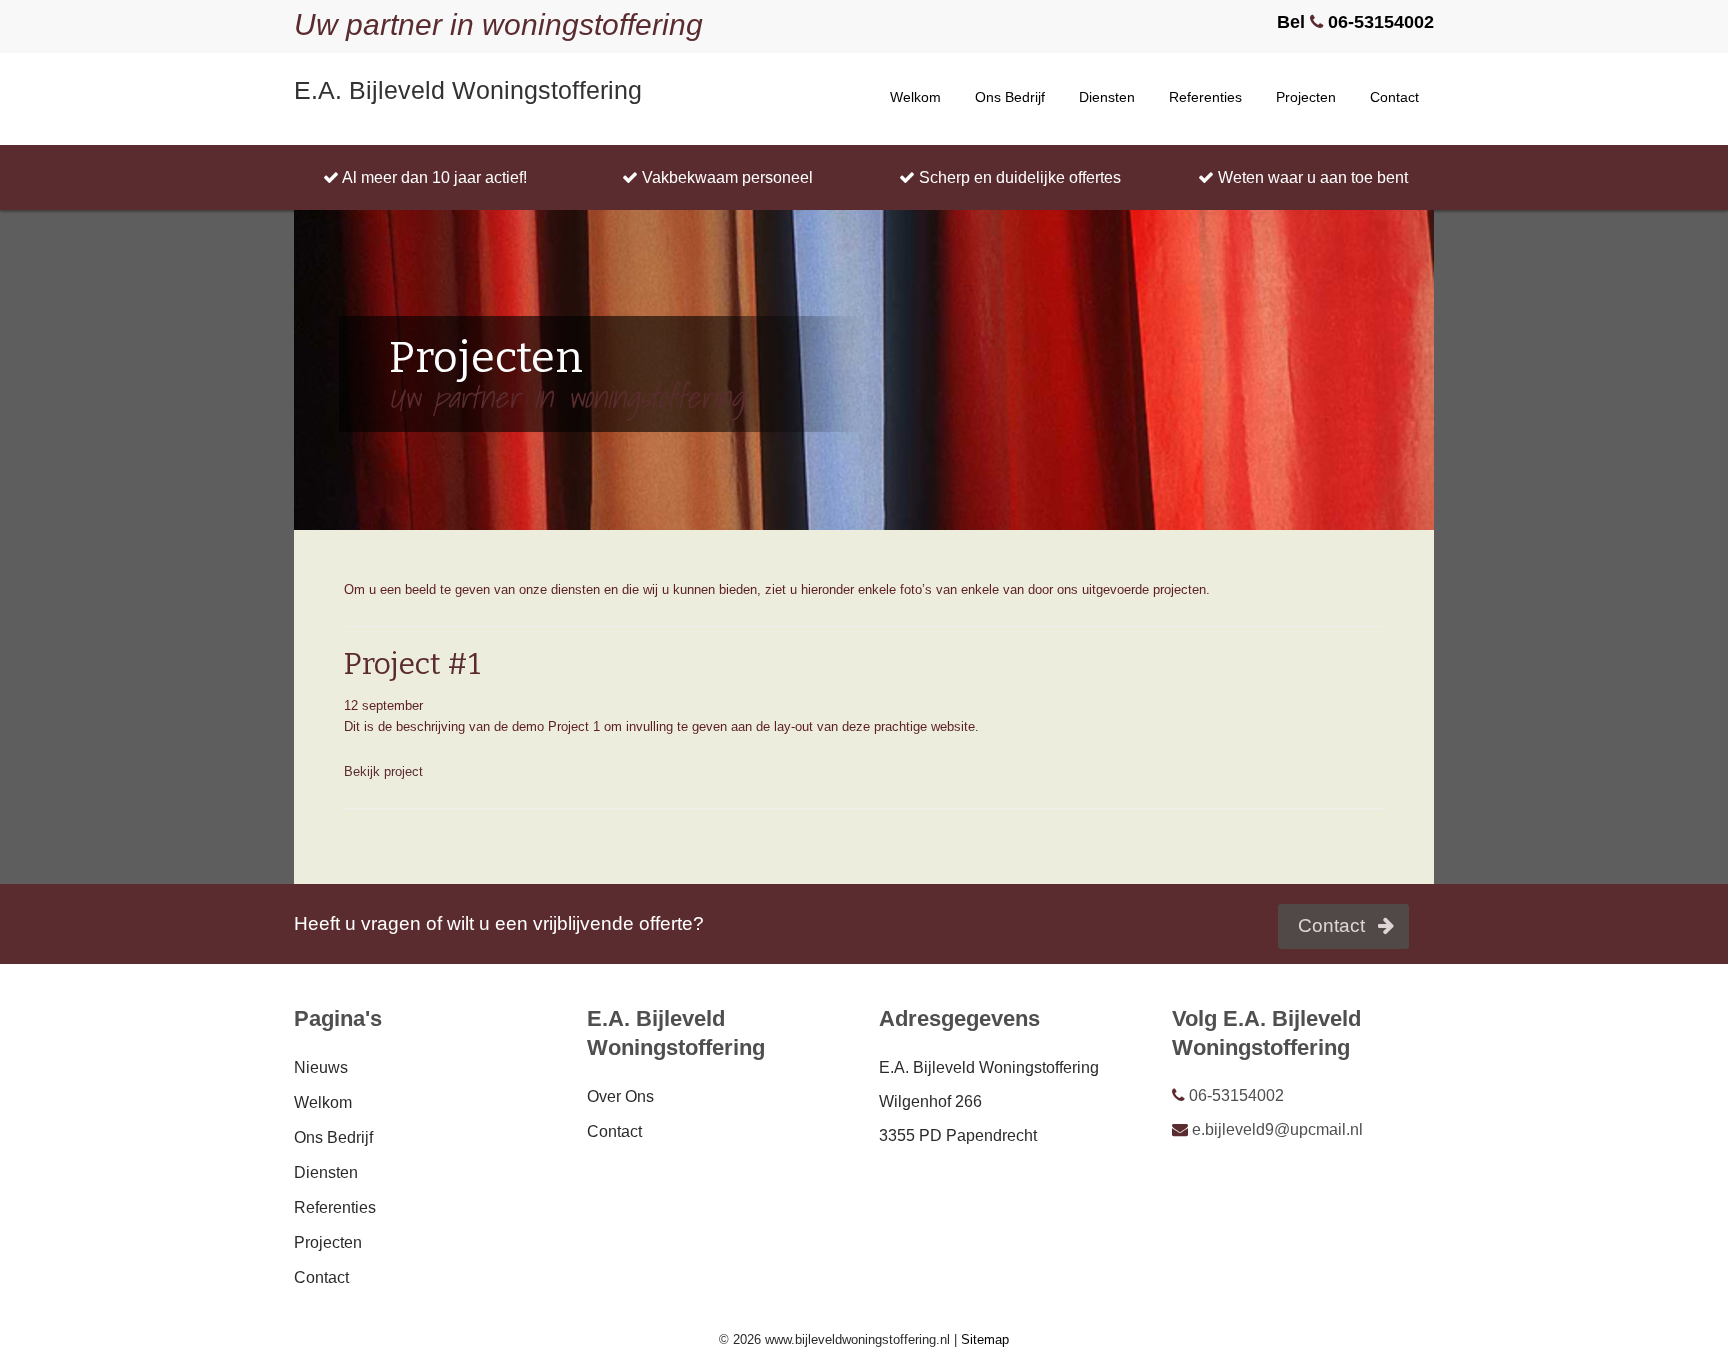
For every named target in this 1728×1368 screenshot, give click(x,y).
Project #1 (412, 664)
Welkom (915, 97)
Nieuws (321, 1067)
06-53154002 (1234, 1095)
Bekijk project (383, 771)
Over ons (620, 1096)
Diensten (1107, 97)
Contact (1394, 97)
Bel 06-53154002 (1355, 22)
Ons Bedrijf (1010, 97)
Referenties (1205, 97)
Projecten (1306, 97)
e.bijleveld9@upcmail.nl (1275, 1129)
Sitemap (985, 1339)
